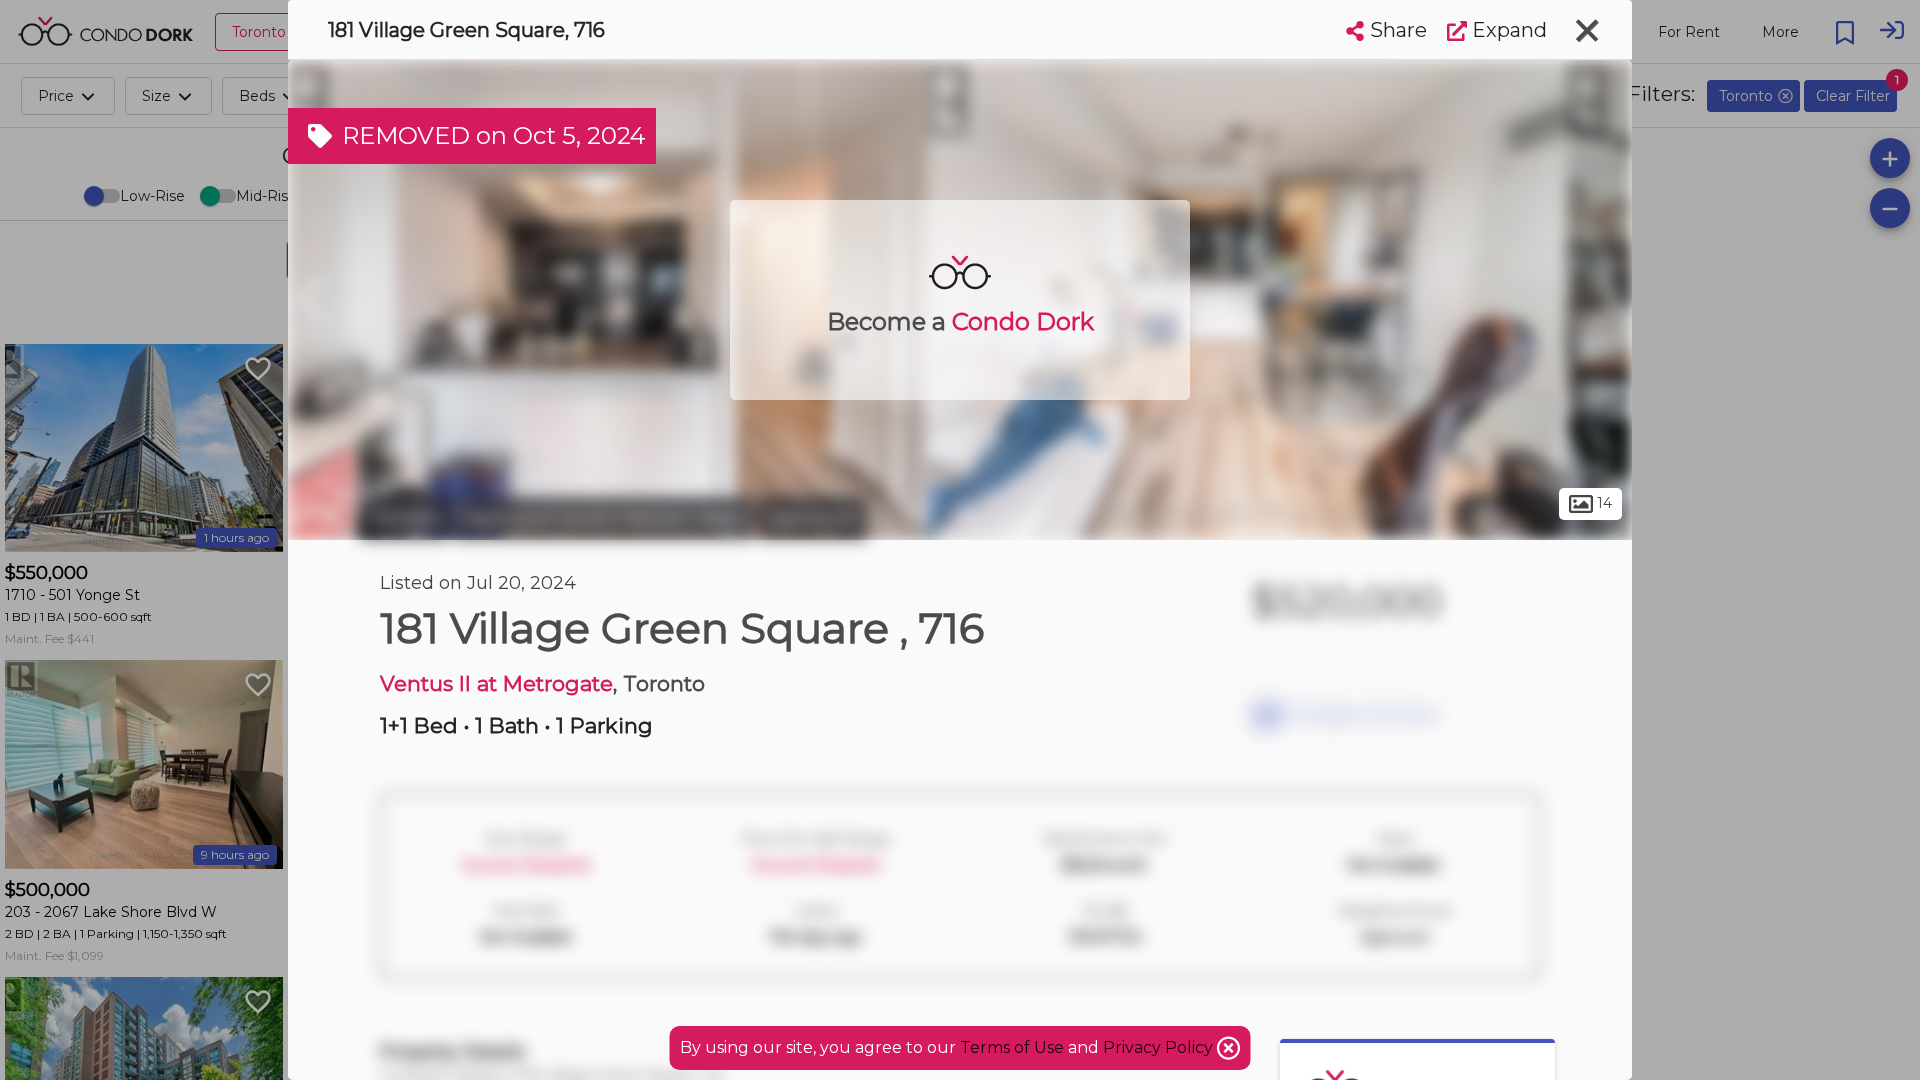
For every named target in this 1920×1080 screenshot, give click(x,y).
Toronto (405, 518)
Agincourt (812, 518)
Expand (1507, 30)
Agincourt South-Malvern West (604, 518)
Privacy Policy (1160, 1047)
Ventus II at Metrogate (496, 683)
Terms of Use (1012, 1047)
